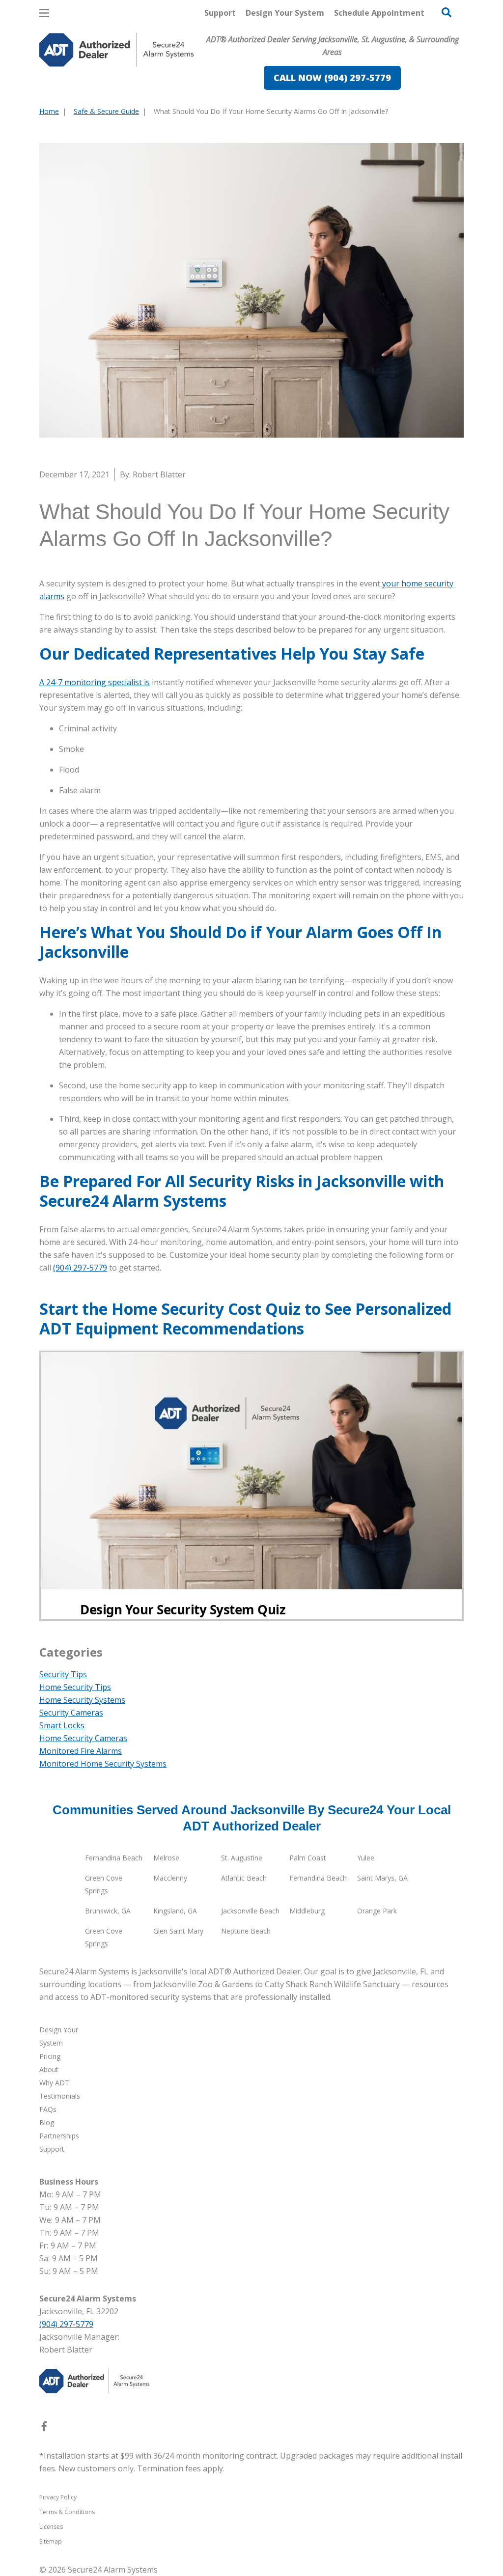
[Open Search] (447, 12)
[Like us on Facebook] (44, 2428)
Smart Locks (62, 1725)
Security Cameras (71, 1713)
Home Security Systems (82, 1700)
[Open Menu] (44, 13)
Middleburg (307, 1911)
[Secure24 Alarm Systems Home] (117, 50)
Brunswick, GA (108, 1911)
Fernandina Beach (114, 1858)
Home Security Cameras (83, 1738)
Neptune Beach (246, 1931)
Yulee (366, 1858)
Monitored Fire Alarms (81, 1751)
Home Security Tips (75, 1687)
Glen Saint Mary (178, 1931)
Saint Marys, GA (382, 1878)
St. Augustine (242, 1858)
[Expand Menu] (173, 91)
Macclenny (170, 1878)
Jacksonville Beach (250, 1911)
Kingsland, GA (175, 1911)
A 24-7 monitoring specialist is (95, 682)
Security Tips (63, 1674)
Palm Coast (308, 1858)
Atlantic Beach (244, 1878)
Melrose (166, 1858)
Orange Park (377, 1911)
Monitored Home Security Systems (103, 1764)
